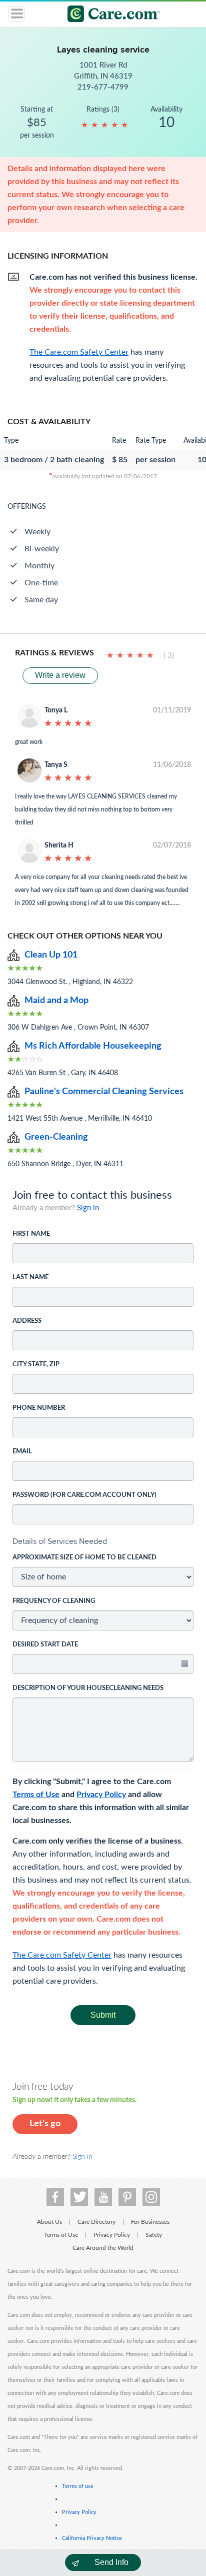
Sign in (88, 1208)
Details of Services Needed (60, 1541)
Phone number (39, 1408)
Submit (103, 2015)
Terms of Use (36, 1795)
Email (22, 1452)
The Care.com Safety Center (62, 1955)
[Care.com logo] (109, 15)
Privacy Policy (101, 1795)
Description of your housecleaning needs (88, 1688)
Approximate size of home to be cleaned (84, 1558)
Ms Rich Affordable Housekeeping (93, 1046)
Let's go (45, 2124)
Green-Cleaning (56, 1137)
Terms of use (78, 2486)
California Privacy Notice (92, 2538)
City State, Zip (36, 1365)
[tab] (103, 1541)
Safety (154, 2235)
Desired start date (45, 1645)
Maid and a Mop (56, 1001)
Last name (30, 1277)
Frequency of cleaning (54, 1601)
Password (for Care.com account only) (84, 1495)
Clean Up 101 (51, 955)
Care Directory (96, 2222)
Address (27, 1321)
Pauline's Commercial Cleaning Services (104, 1092)
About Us (49, 2222)
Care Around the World (103, 2248)
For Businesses (150, 2222)
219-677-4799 (103, 87)
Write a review (60, 675)
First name (31, 1234)
